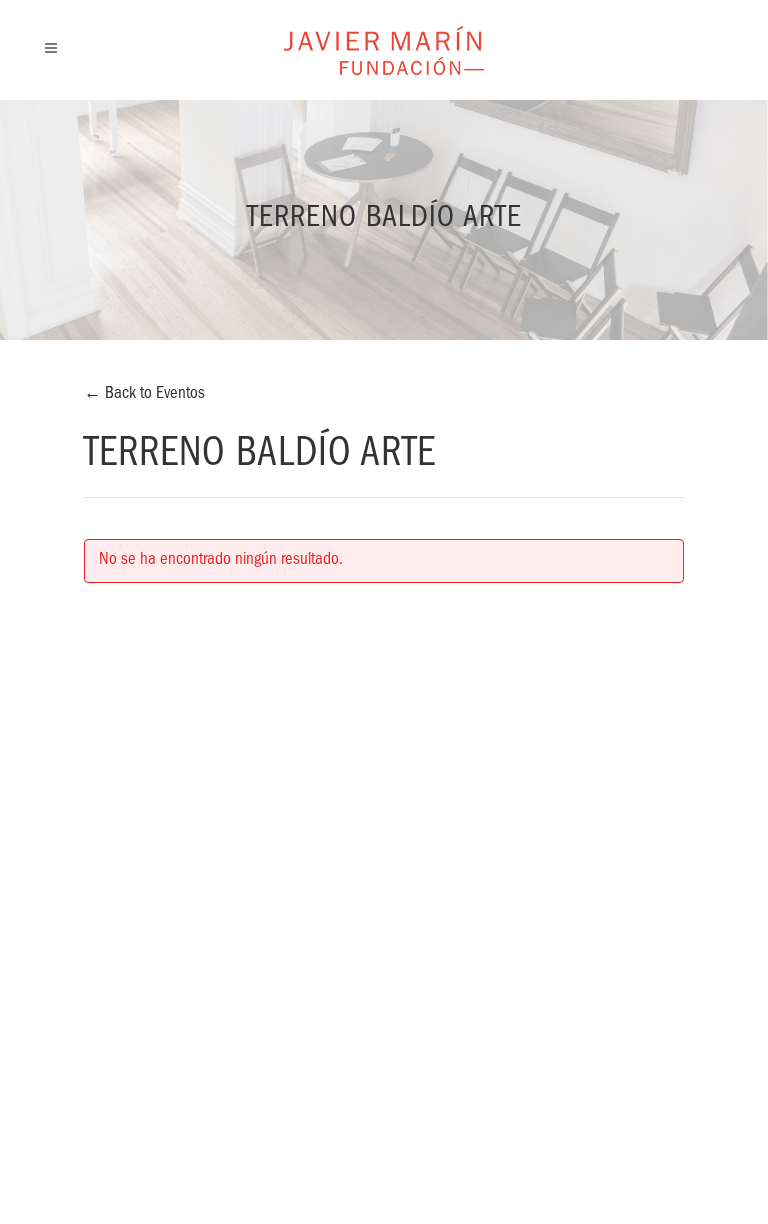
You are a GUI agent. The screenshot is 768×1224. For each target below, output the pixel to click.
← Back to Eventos (144, 394)
